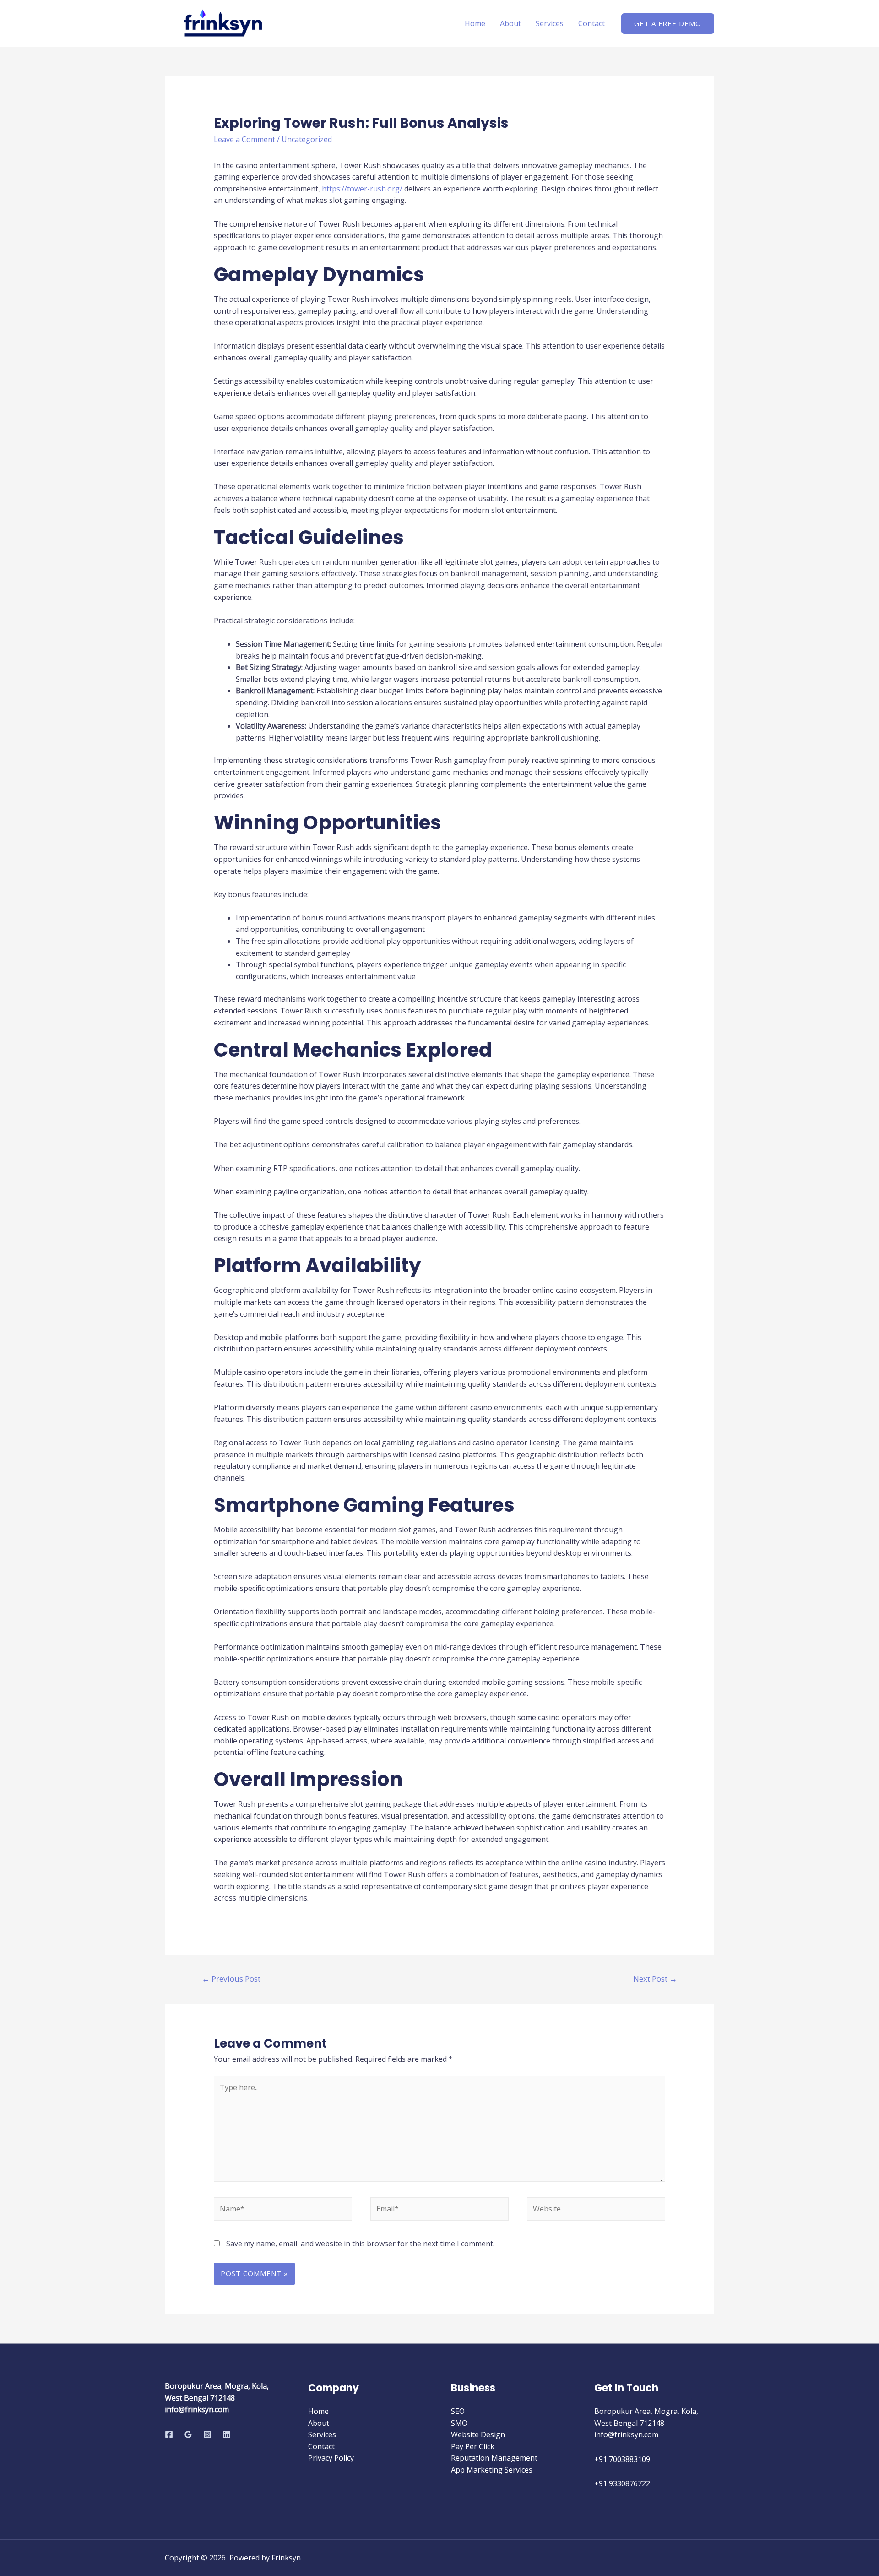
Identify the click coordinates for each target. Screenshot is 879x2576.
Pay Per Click (473, 2446)
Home (475, 23)
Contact (591, 23)
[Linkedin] (227, 2434)
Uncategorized (307, 139)
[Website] (596, 2211)
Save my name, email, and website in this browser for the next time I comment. (360, 2244)
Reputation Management (494, 2458)
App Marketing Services (492, 2470)
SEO (458, 2411)
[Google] (188, 2434)
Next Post (655, 1979)
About (510, 23)
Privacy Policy (331, 2458)
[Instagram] (207, 2434)
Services (550, 23)
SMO (459, 2423)
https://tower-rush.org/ (362, 189)
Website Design (478, 2434)
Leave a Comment (244, 139)
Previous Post (231, 1979)
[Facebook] (169, 2434)
